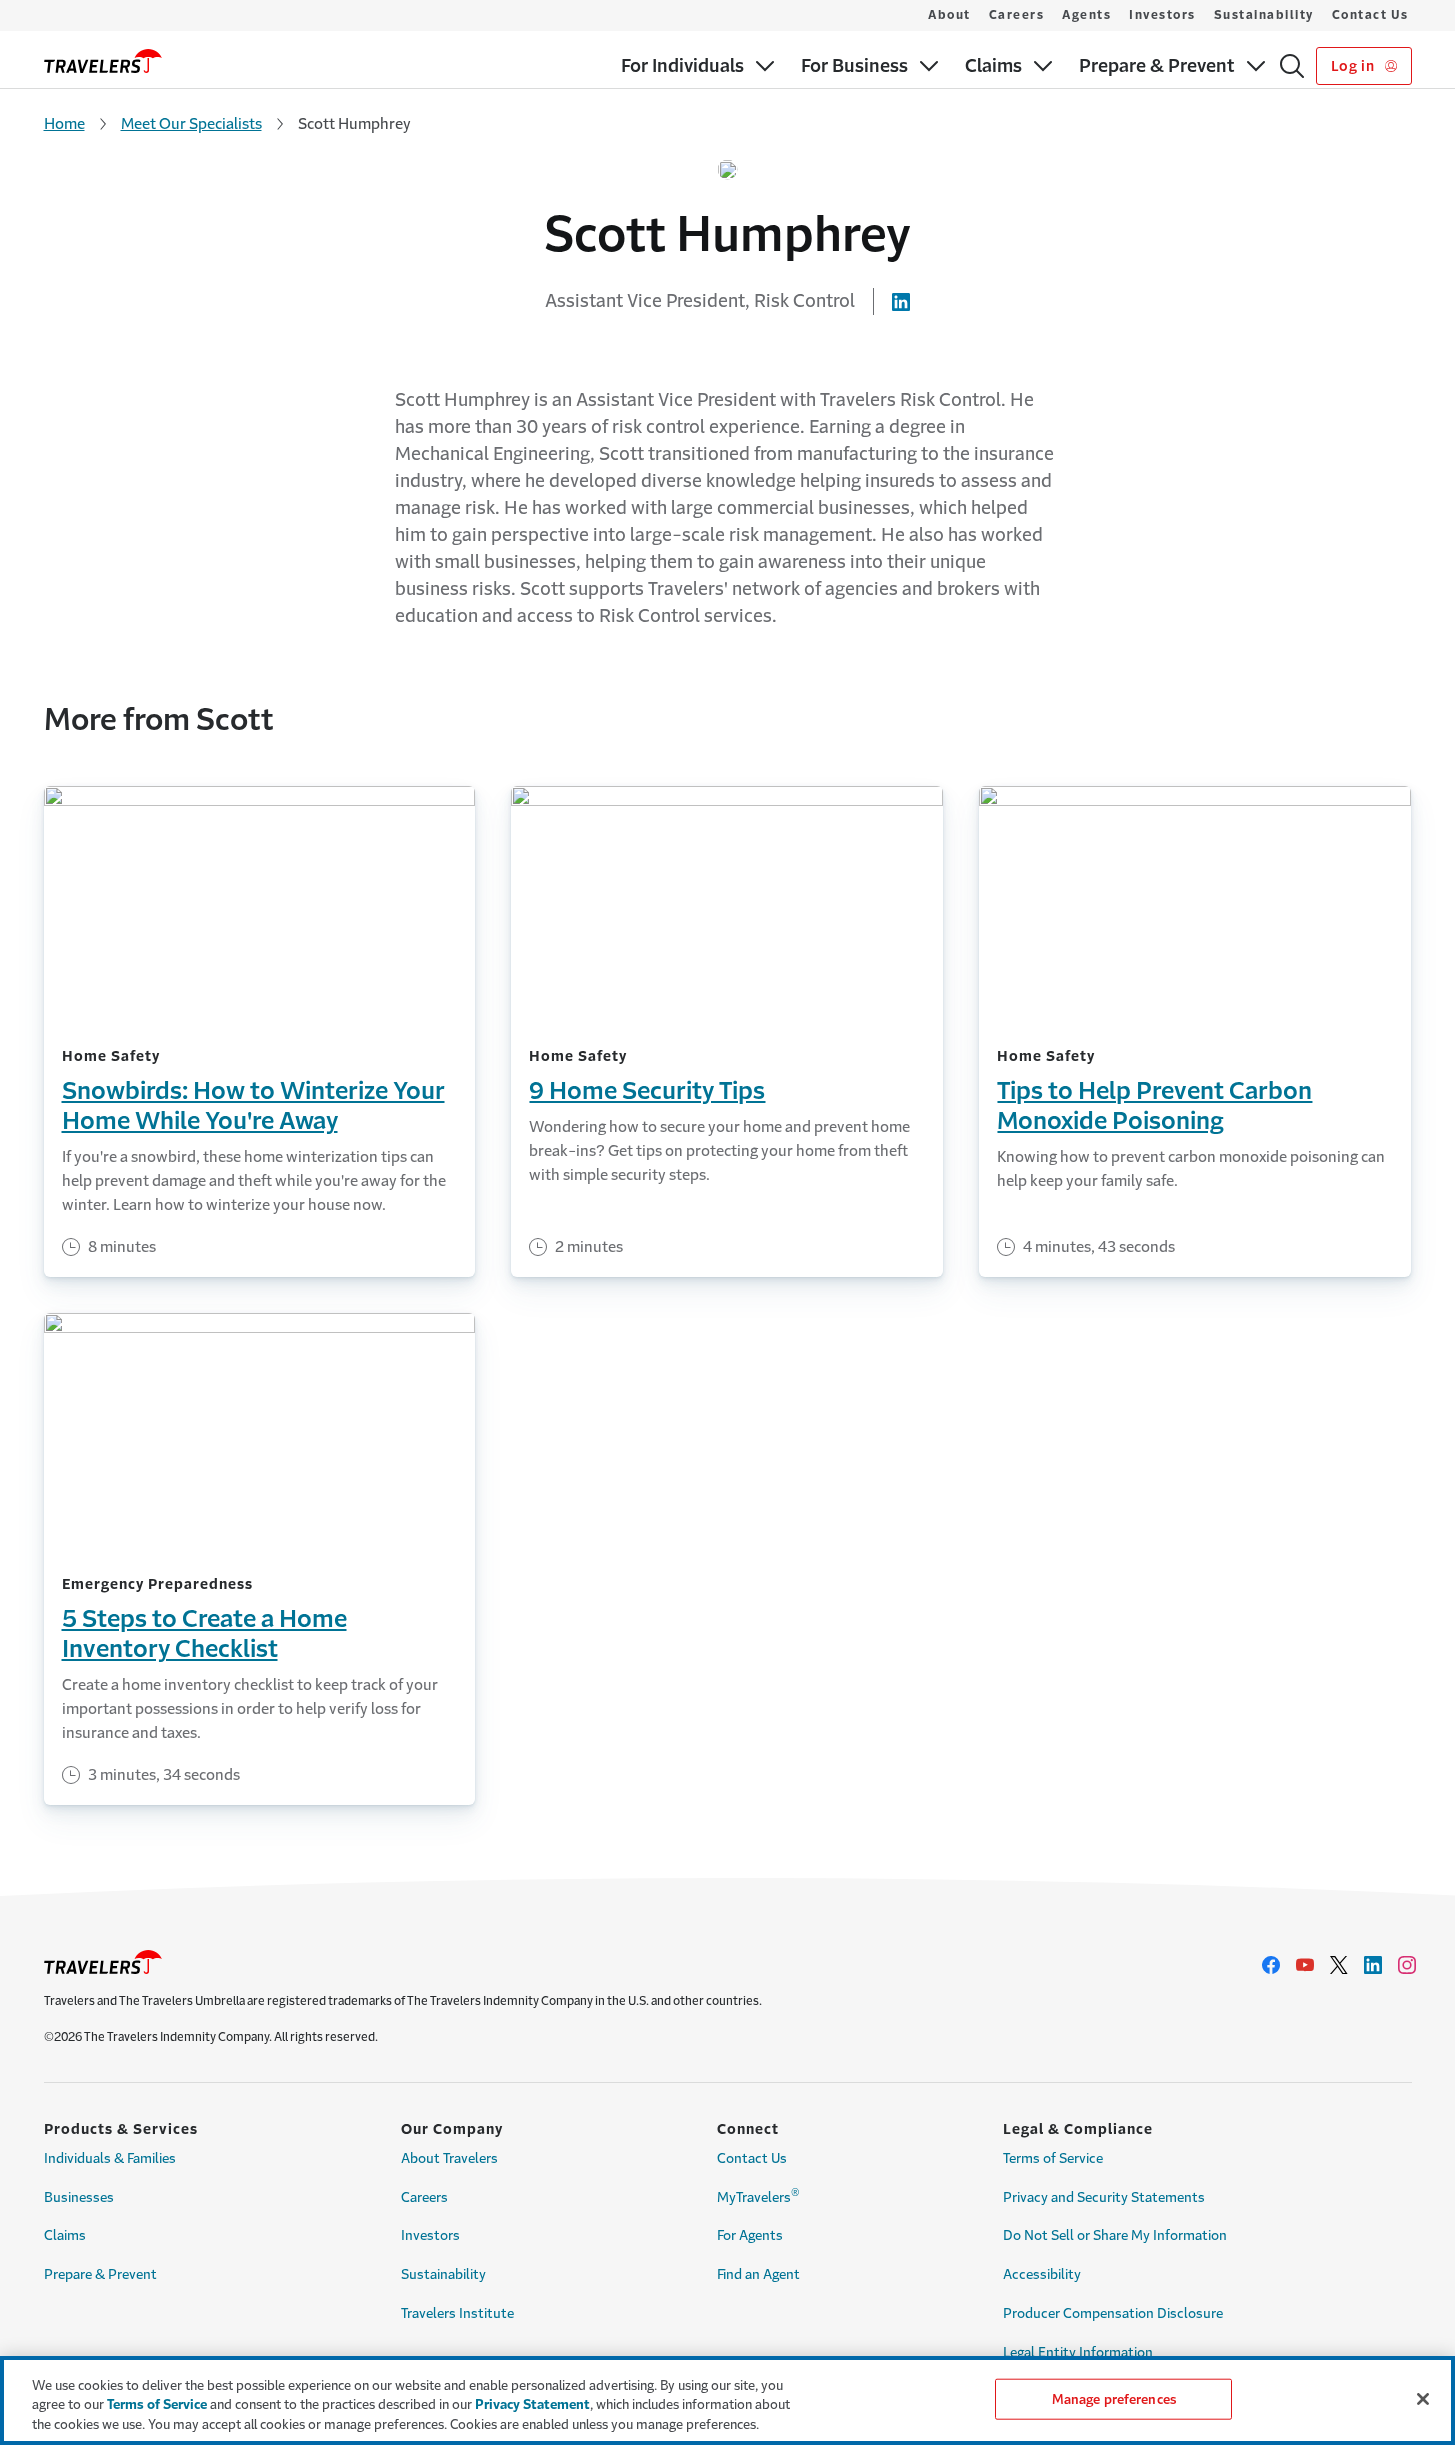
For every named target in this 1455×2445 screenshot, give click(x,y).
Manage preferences (1114, 2398)
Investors (1162, 15)
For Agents (750, 2235)
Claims (65, 2235)
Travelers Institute (457, 2313)
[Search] (1292, 66)
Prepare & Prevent (100, 2274)
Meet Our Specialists (191, 123)
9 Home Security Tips (647, 1091)
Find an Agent (758, 2274)
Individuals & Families (110, 2158)
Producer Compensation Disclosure (1113, 2313)
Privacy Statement (532, 2405)
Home (64, 123)
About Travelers (449, 2158)
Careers (1017, 15)
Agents (1086, 15)
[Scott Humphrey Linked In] (901, 301)
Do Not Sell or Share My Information (1115, 2235)
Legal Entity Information (1078, 2352)
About (949, 15)
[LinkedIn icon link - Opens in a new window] (1373, 1965)
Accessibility (1042, 2274)
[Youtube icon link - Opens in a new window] (1305, 1965)
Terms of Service (1053, 2158)
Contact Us (1370, 15)
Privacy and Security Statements (1104, 2197)
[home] (103, 61)
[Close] (1423, 2399)
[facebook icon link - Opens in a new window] (1271, 1965)
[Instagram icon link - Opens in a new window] (1407, 1965)
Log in (1354, 66)
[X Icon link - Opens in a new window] (1339, 1965)
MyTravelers (758, 2195)
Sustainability (1264, 15)
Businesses (79, 2197)
